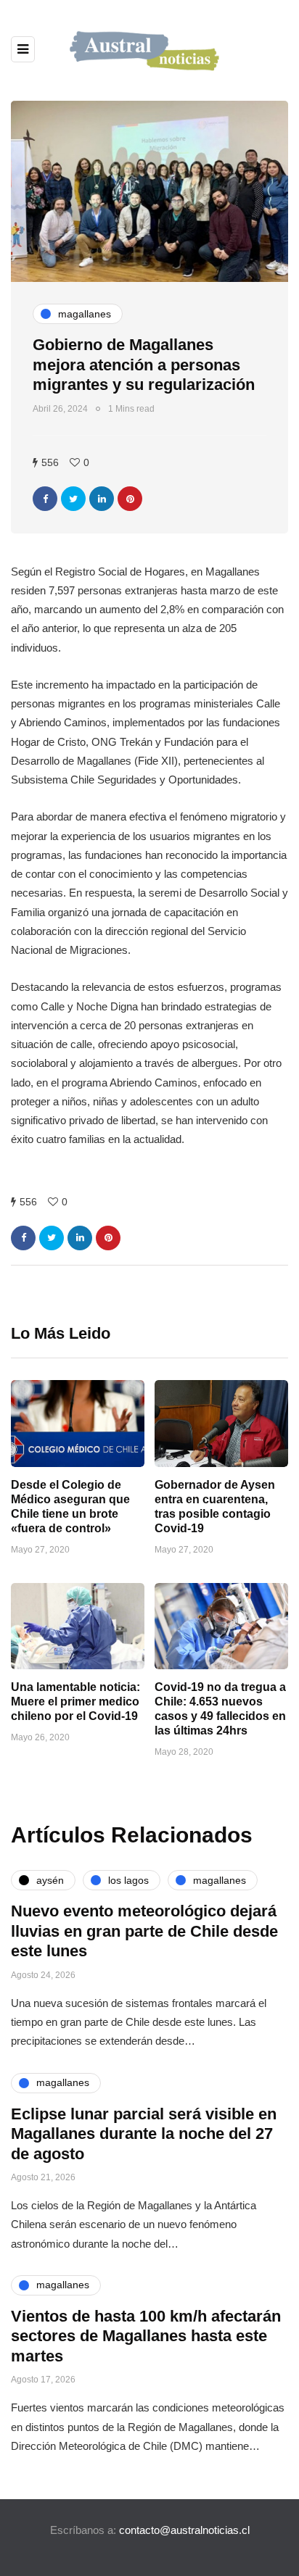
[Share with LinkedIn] (102, 499)
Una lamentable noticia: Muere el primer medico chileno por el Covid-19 (75, 1702)
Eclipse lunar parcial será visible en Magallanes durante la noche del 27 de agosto (144, 2134)
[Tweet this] (73, 499)
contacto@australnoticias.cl (184, 2530)
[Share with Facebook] (45, 499)
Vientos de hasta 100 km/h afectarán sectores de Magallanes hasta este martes (146, 2336)
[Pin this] (130, 499)
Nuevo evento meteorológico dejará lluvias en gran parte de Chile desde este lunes (144, 1931)
